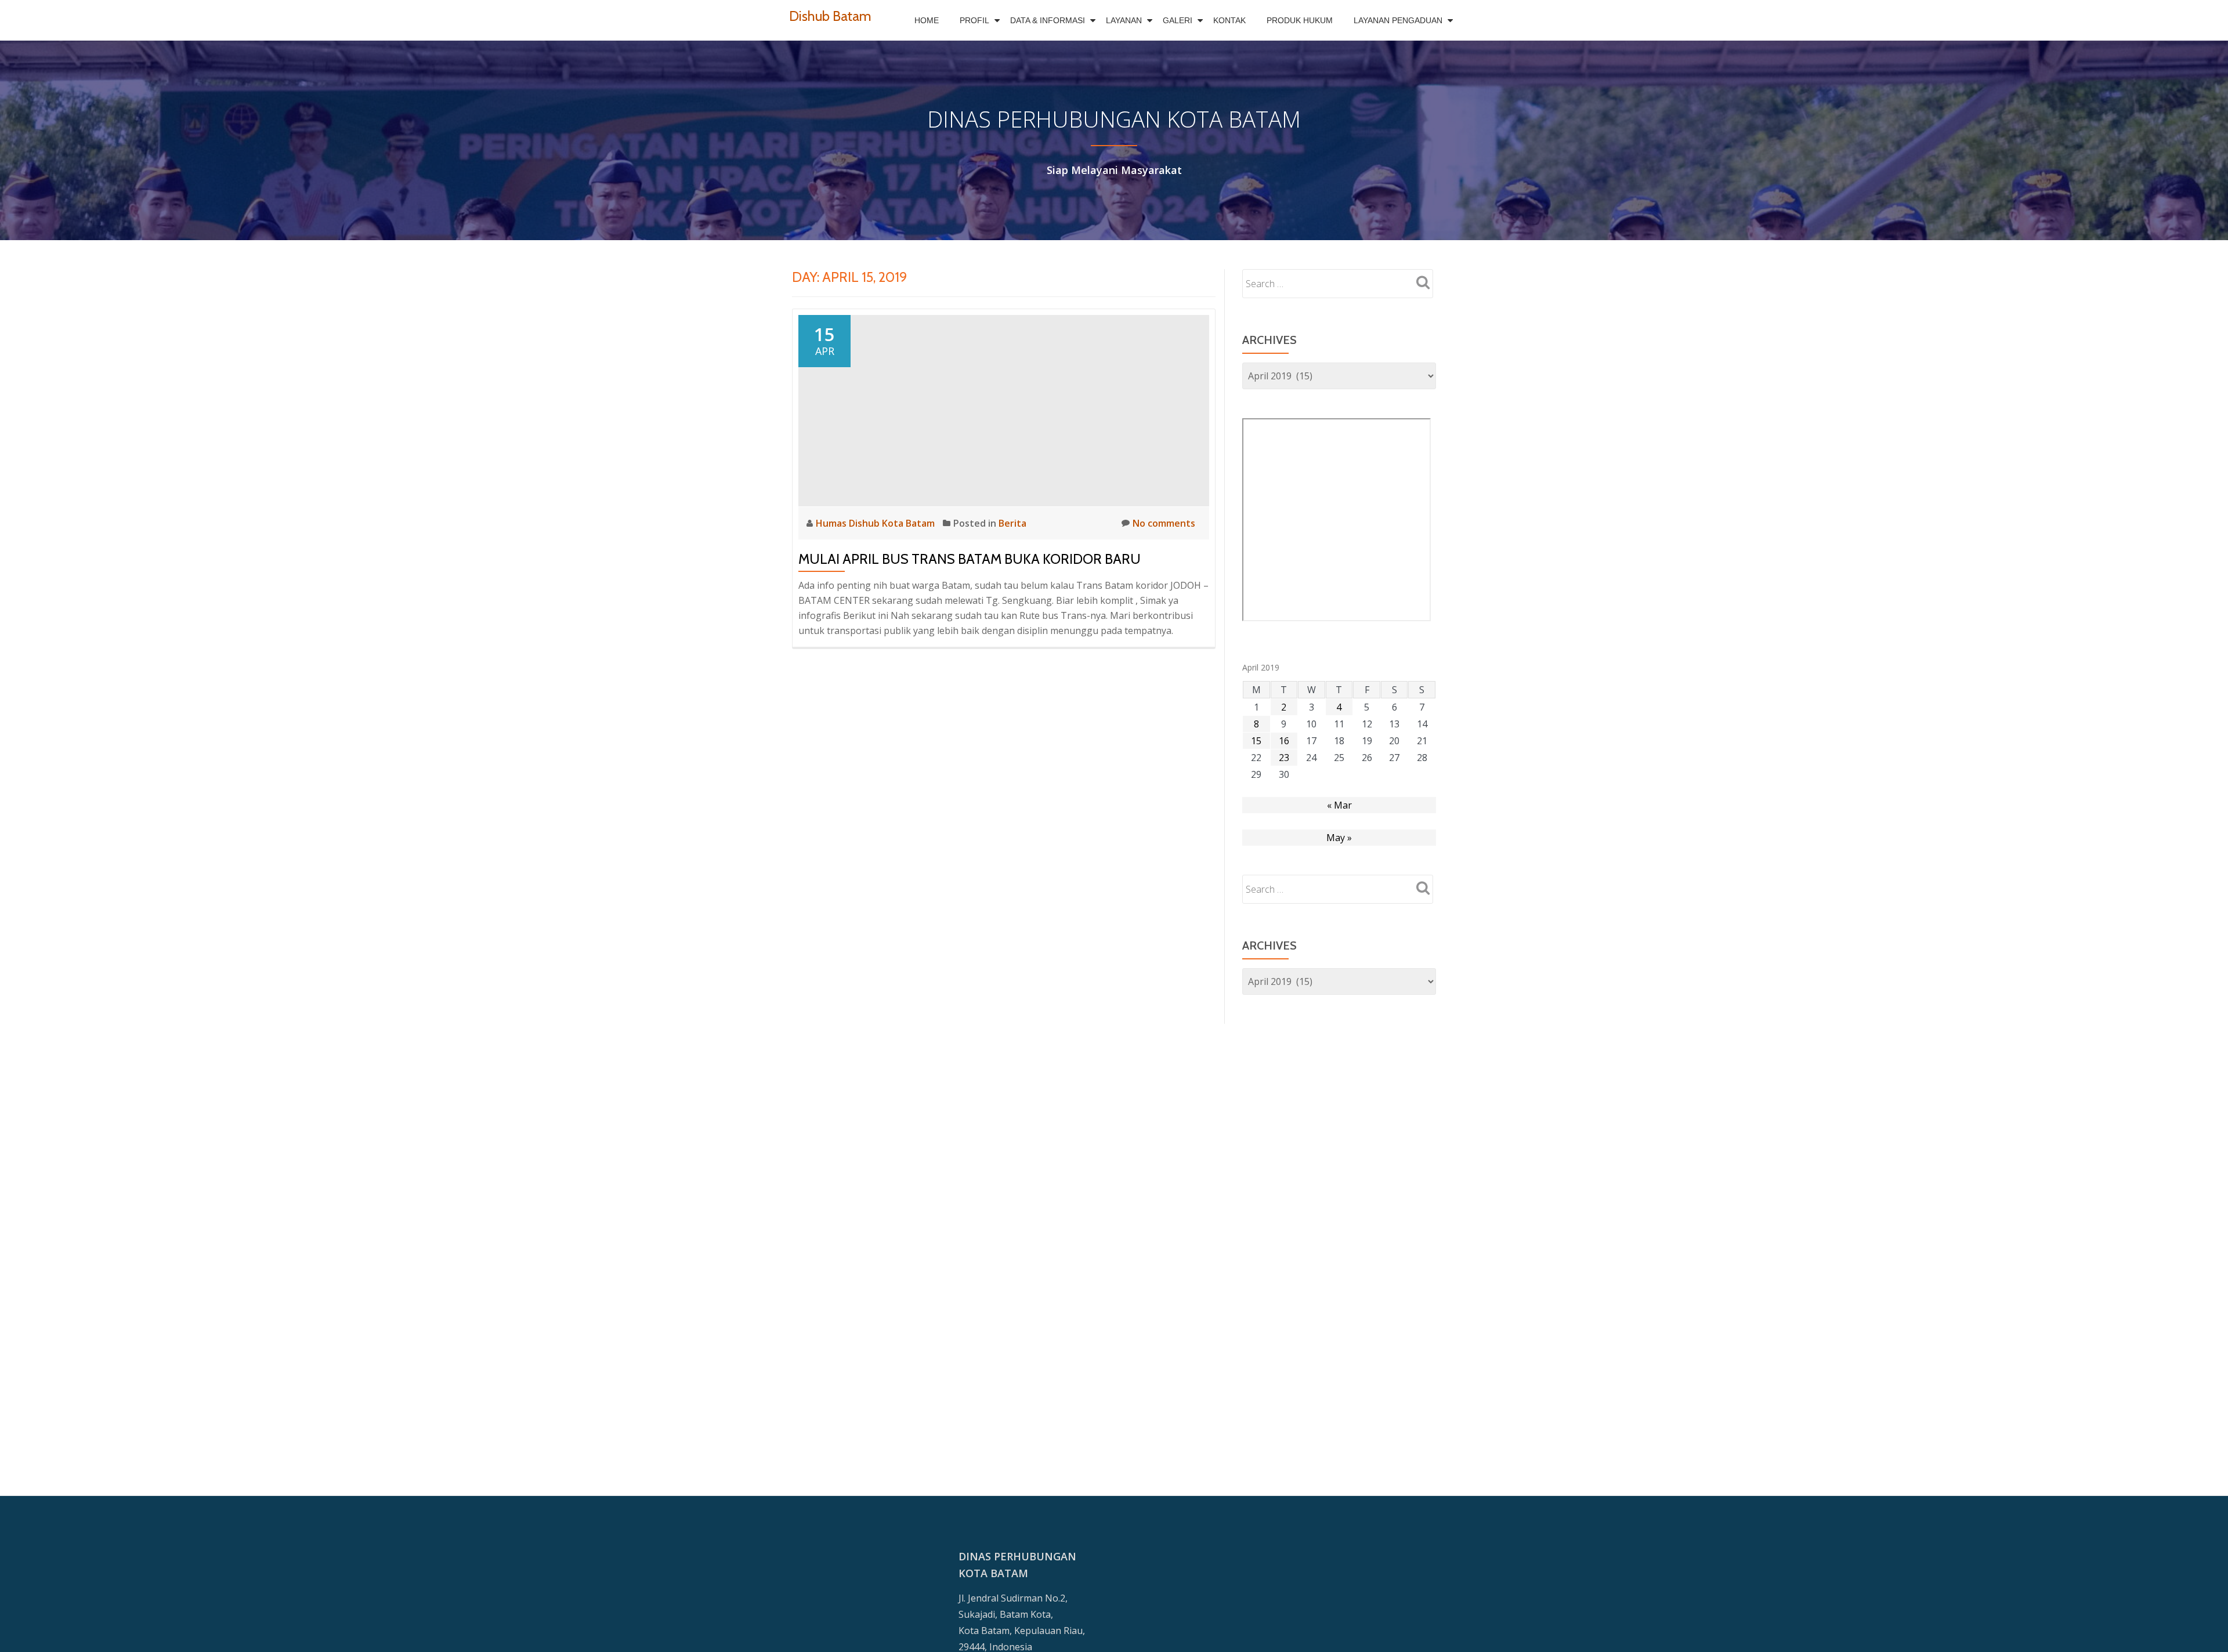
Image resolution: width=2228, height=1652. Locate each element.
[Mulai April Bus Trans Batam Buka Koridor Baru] (1004, 410)
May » (1339, 838)
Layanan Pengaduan (1398, 20)
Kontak (1229, 20)
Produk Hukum (1300, 20)
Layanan (1124, 20)
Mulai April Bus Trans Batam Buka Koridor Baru (970, 559)
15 (1256, 741)
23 (1284, 758)
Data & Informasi (1048, 20)
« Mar (1339, 805)
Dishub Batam (830, 16)
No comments (1164, 523)
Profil (974, 20)
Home (927, 20)
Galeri (1178, 20)
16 (1284, 741)
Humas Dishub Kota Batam (876, 523)
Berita (1012, 523)
